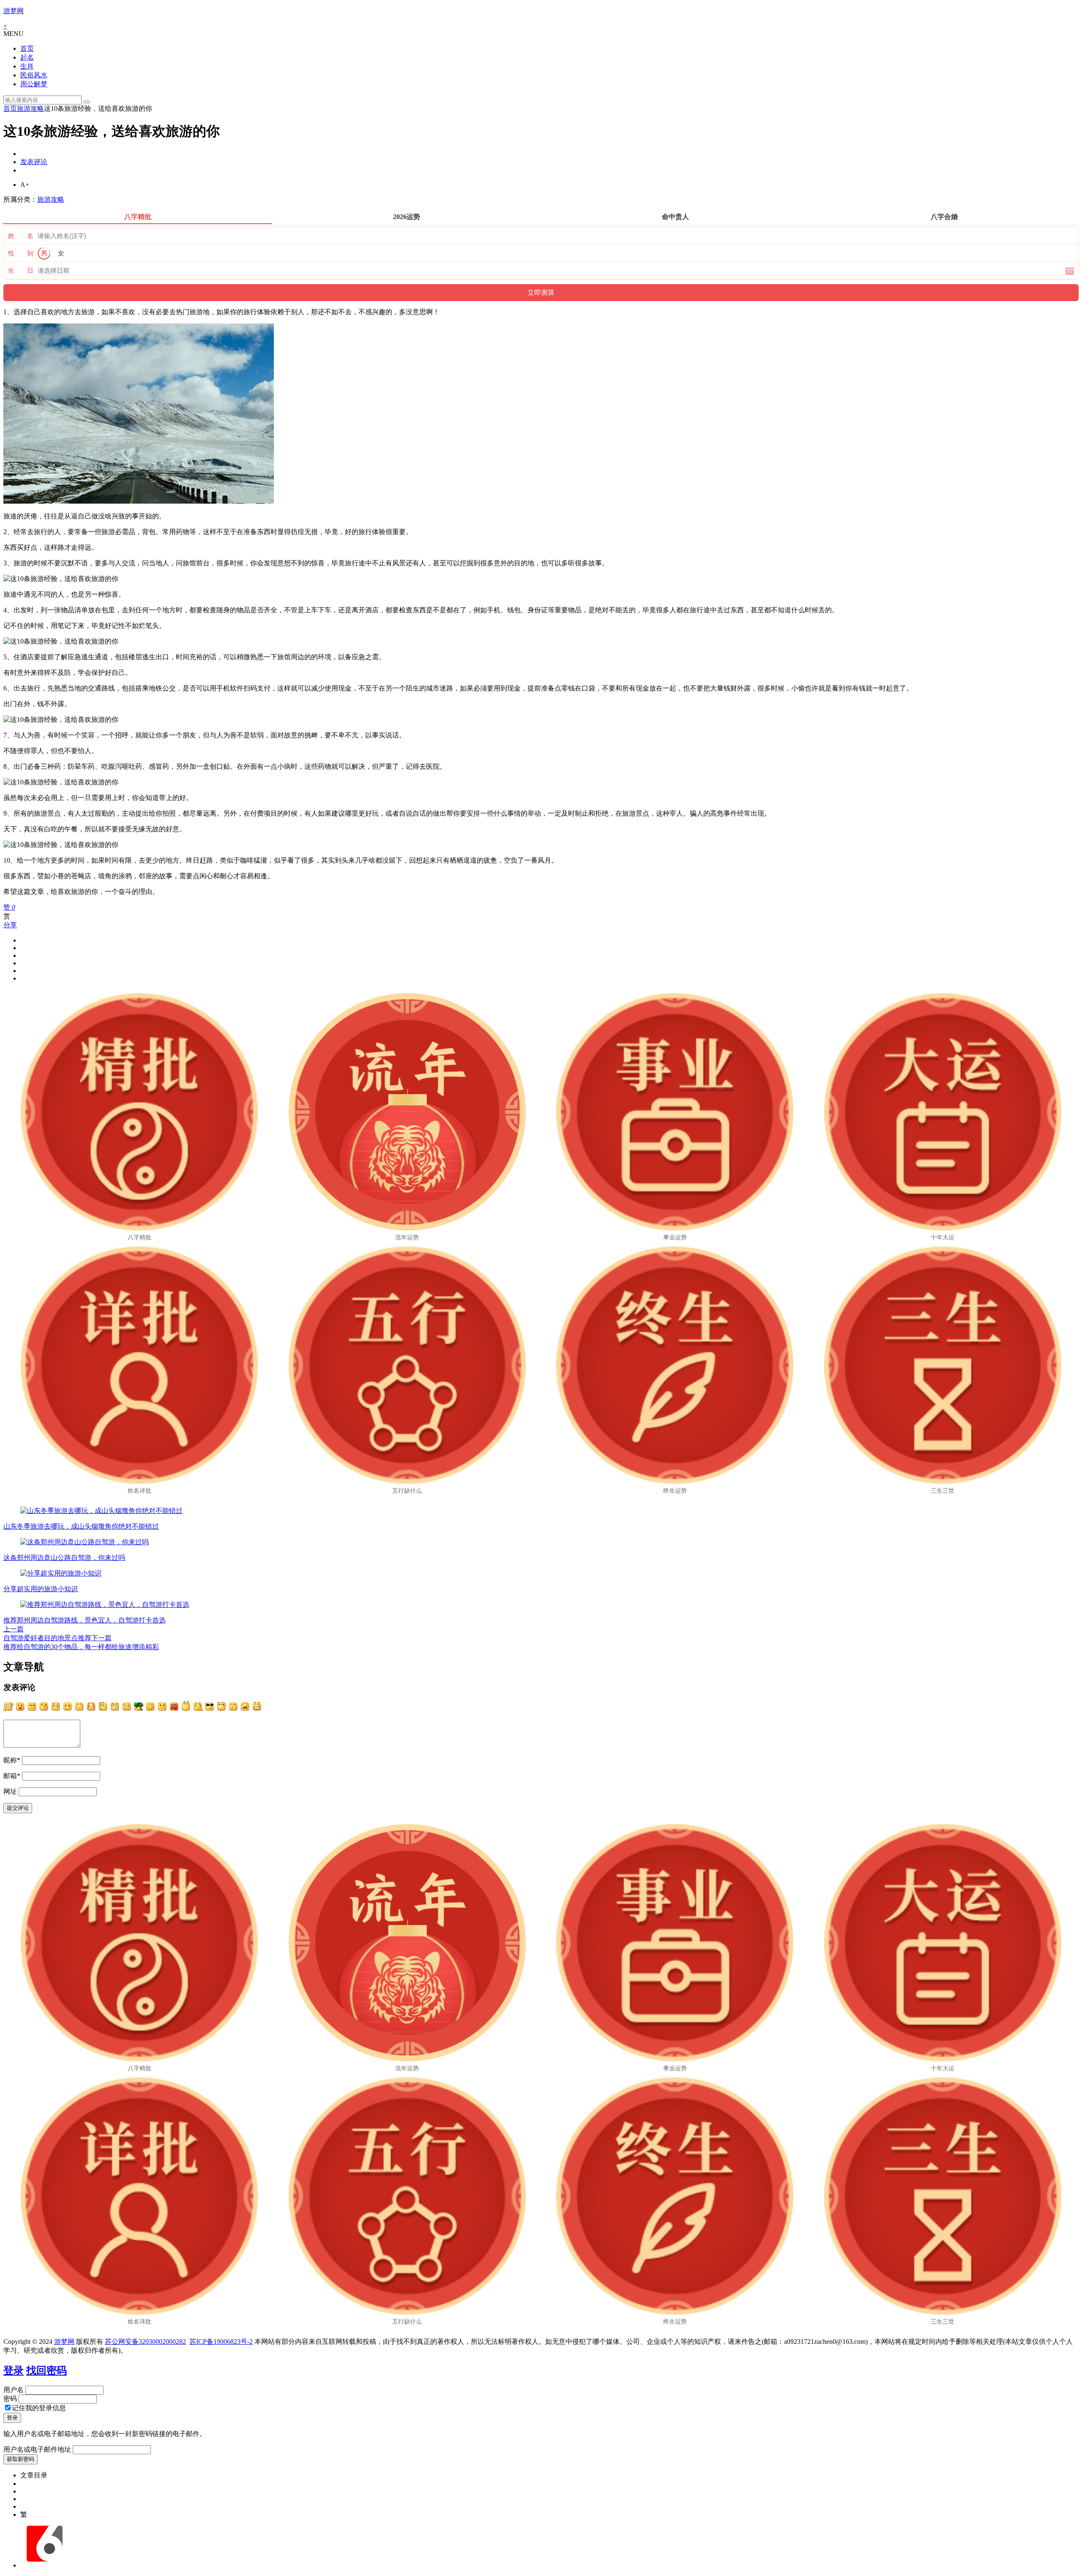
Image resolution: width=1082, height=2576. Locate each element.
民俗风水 (34, 75)
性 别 (21, 253)
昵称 (12, 1760)
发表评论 (34, 162)
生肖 (27, 66)
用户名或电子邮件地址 (37, 2449)
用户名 (14, 2390)
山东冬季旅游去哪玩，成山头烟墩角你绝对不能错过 (81, 1526)
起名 (27, 57)
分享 (10, 925)
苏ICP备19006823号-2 (221, 2342)
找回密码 (46, 2370)
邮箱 (12, 1776)
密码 (10, 2399)
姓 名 (21, 236)
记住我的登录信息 (39, 2408)
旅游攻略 (30, 108)
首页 (27, 48)
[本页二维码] (44, 2565)
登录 (14, 2370)
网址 (10, 1791)
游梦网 (14, 11)
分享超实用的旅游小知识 (41, 1589)
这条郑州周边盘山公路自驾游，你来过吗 (64, 1558)
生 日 (21, 271)
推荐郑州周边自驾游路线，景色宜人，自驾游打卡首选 (85, 1620)
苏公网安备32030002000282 (145, 2342)
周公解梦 (34, 84)
